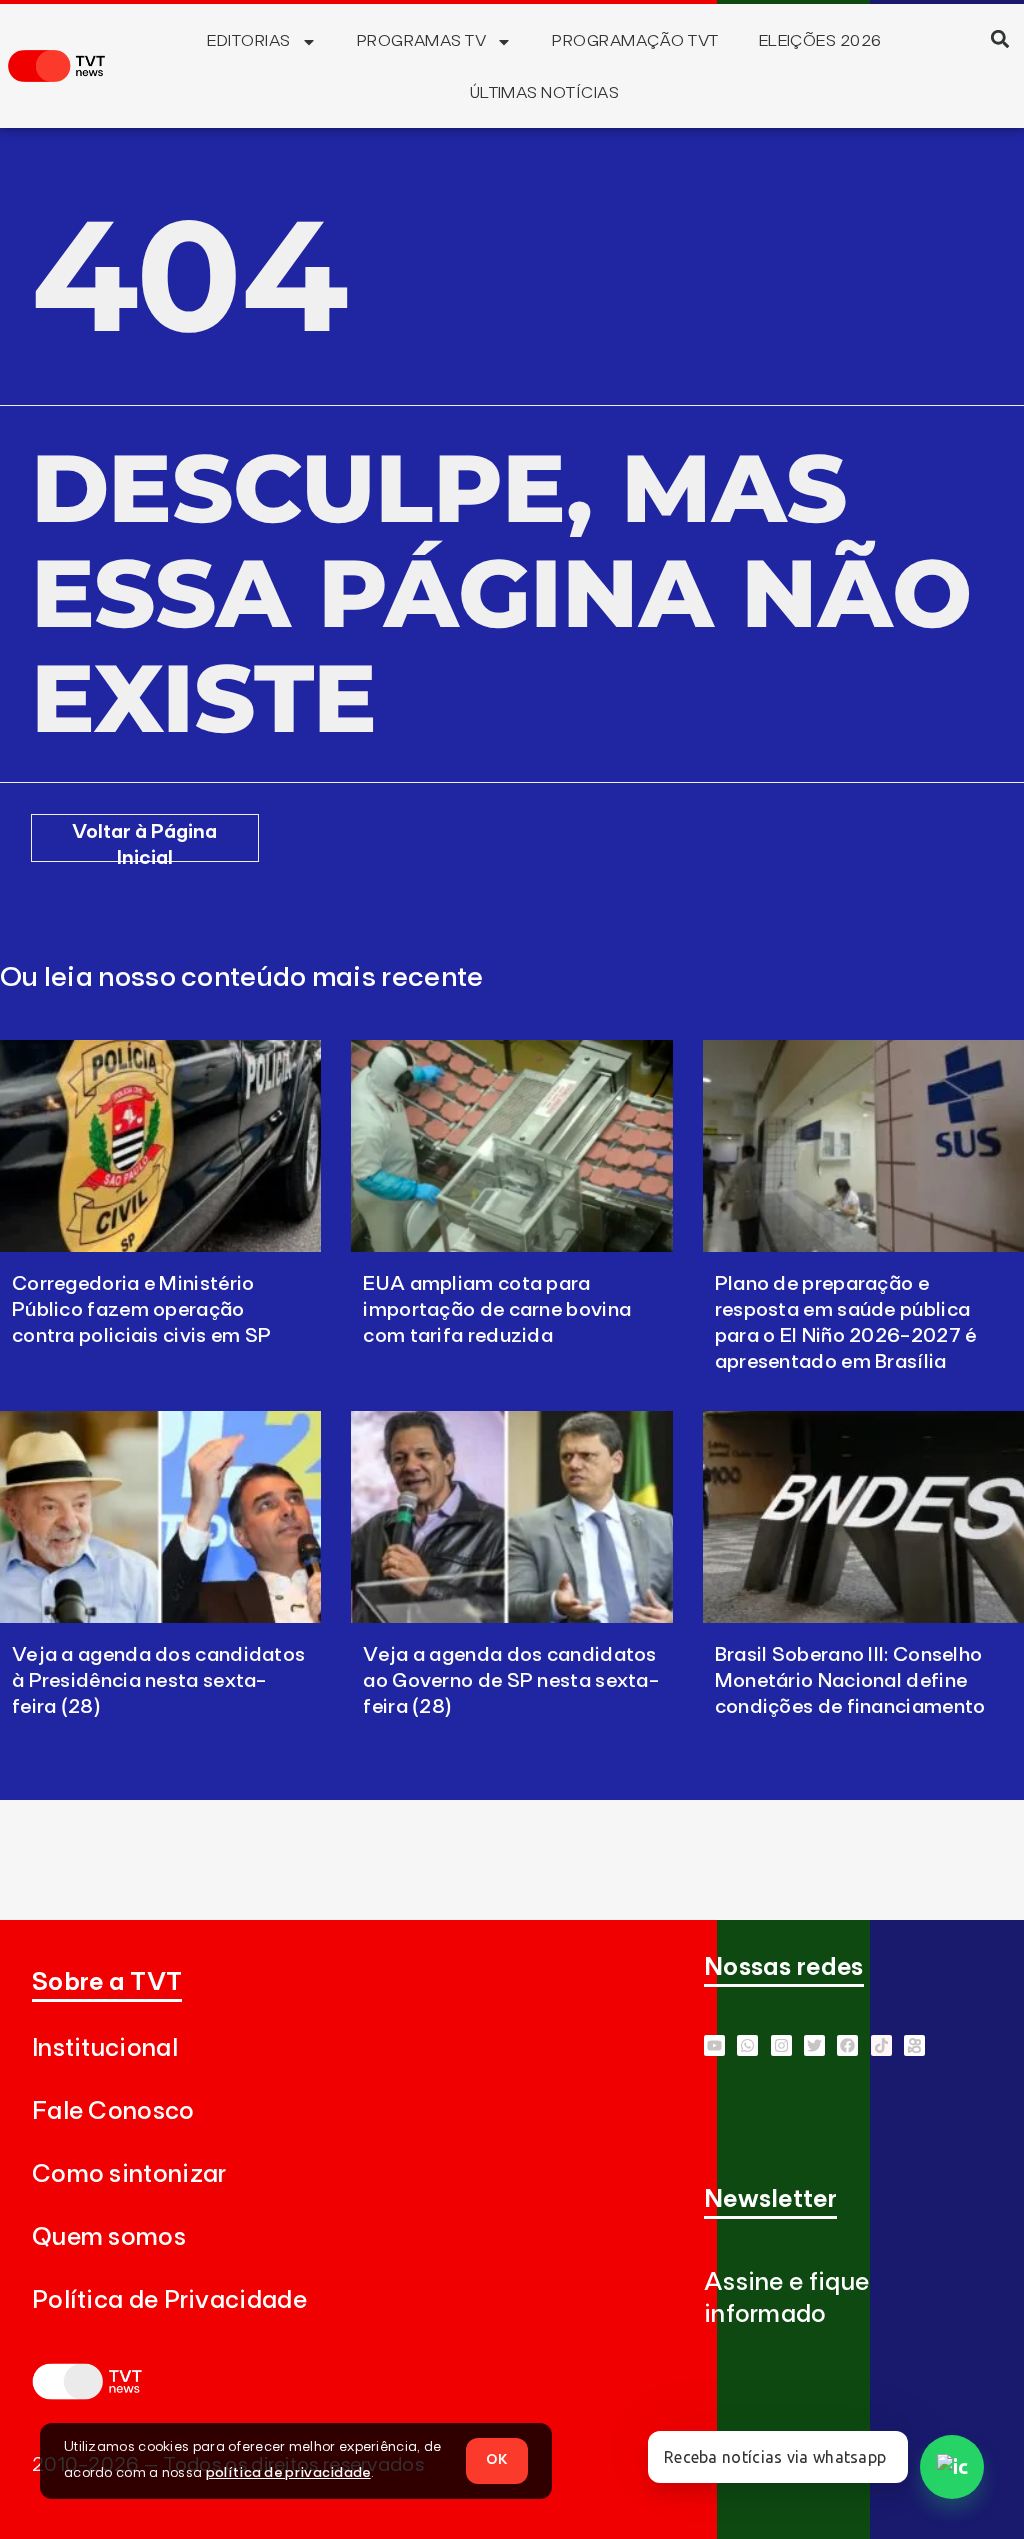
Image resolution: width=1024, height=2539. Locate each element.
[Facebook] (847, 2045)
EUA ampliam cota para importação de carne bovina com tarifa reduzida (497, 1310)
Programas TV (422, 41)
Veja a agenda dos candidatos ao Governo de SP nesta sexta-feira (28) (511, 1681)
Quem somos (109, 2237)
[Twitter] (814, 2045)
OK (497, 2460)
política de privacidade (288, 2473)
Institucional (105, 2048)
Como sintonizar (129, 2174)
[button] (1000, 38)
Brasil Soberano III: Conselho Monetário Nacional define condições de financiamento (850, 1681)
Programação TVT (635, 41)
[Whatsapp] (747, 2045)
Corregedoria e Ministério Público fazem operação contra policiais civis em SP (141, 1310)
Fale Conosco (113, 2111)
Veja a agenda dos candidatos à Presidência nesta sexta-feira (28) (158, 1681)
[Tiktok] (881, 2045)
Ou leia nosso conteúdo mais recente (242, 978)
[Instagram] (781, 2045)
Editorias (248, 41)
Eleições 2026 (820, 41)
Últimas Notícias (545, 93)
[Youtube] (714, 2045)
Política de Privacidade (169, 2300)
